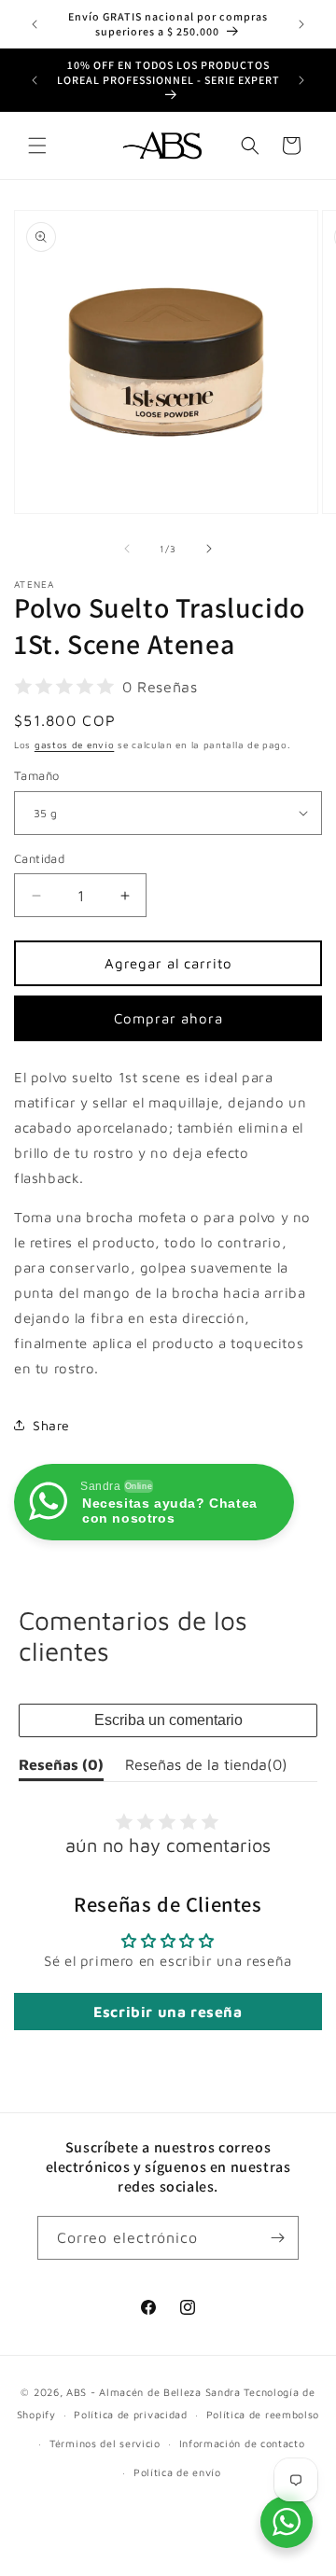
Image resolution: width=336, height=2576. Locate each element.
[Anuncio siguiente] (301, 24)
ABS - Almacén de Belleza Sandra (154, 2392)
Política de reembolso (263, 2414)
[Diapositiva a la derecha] (209, 549)
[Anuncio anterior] (35, 24)
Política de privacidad (130, 2414)
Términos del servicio (105, 2443)
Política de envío (177, 2472)
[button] (37, 146)
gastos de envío (75, 745)
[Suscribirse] (277, 2238)
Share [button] (51, 1425)
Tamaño (36, 775)
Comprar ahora (168, 1018)
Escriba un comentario (168, 1720)
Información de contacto (242, 2443)
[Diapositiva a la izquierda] (127, 549)
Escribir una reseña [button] (168, 2012)
